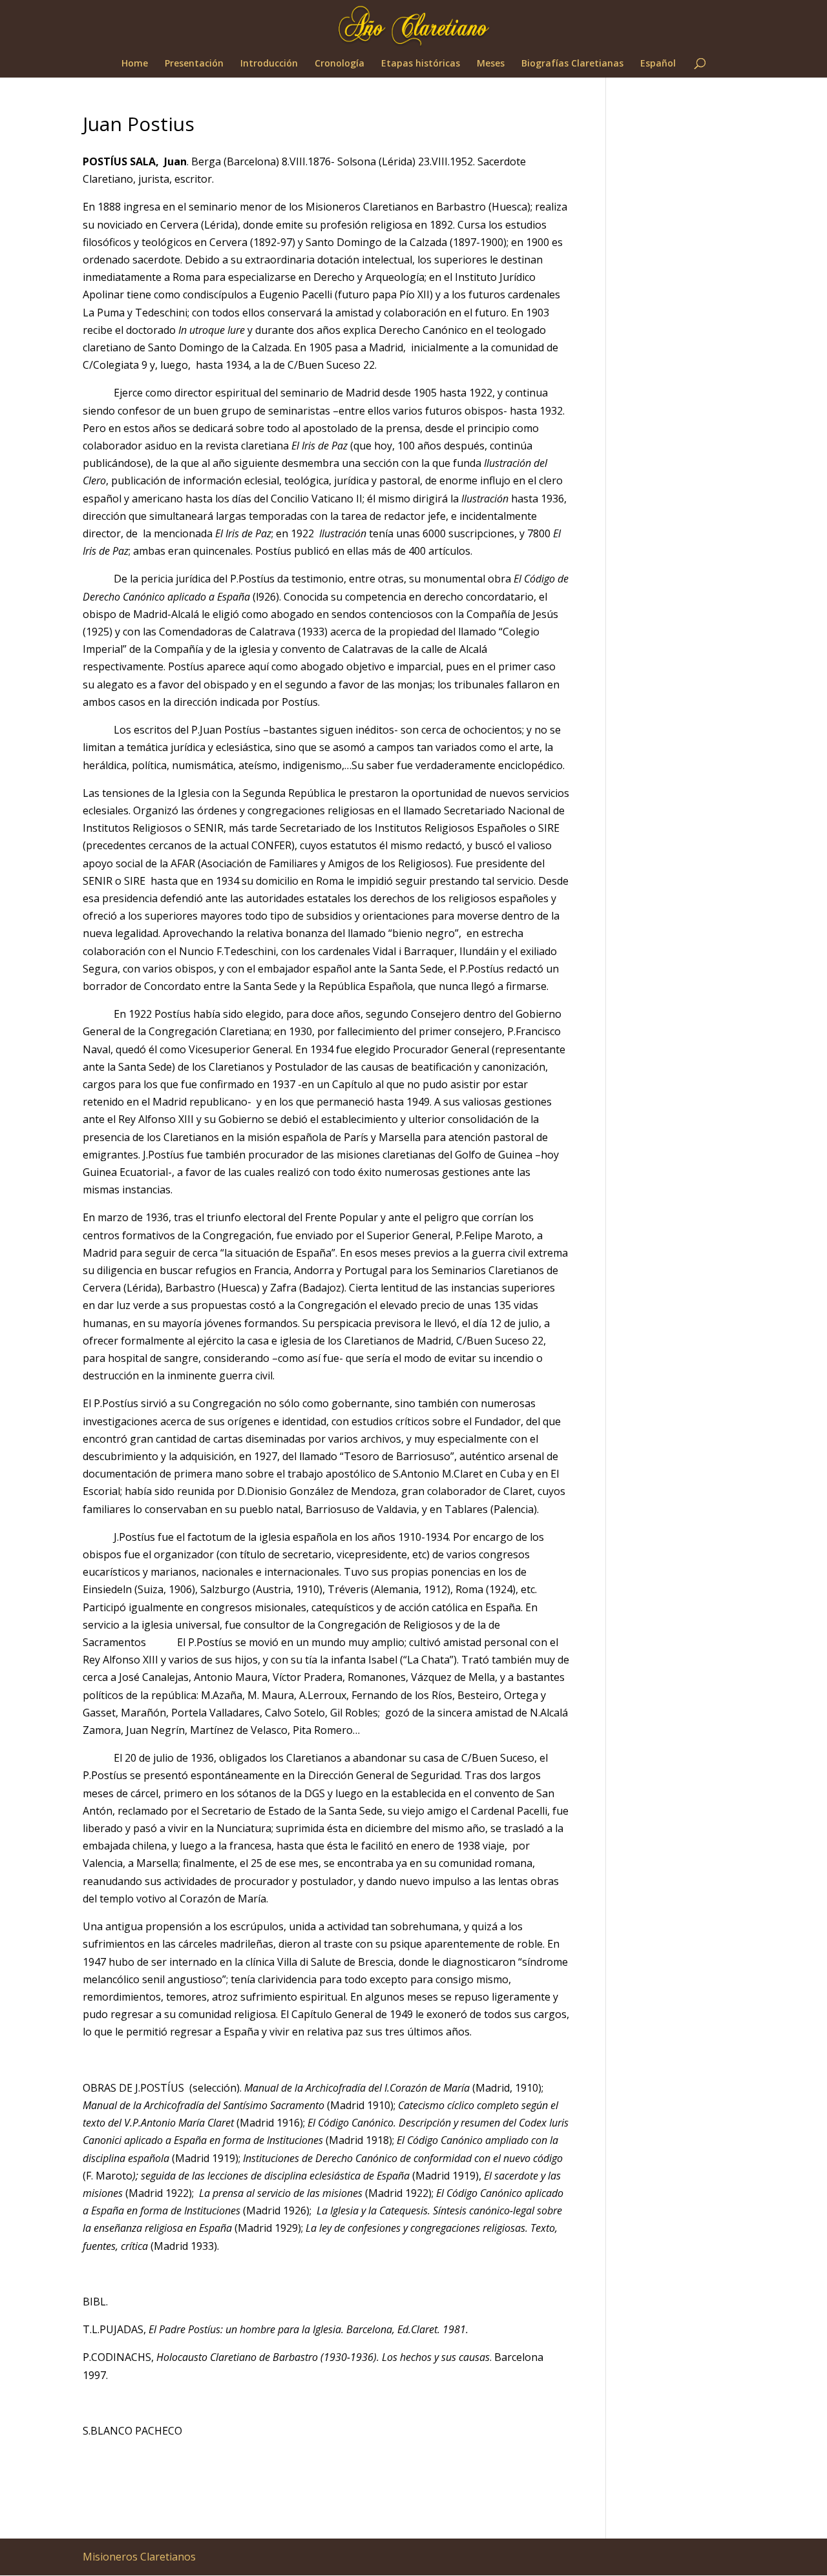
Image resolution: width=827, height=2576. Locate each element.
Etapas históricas (421, 64)
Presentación (194, 64)
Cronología (340, 64)
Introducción (269, 64)
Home (135, 64)
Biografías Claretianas (572, 64)
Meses (491, 64)
